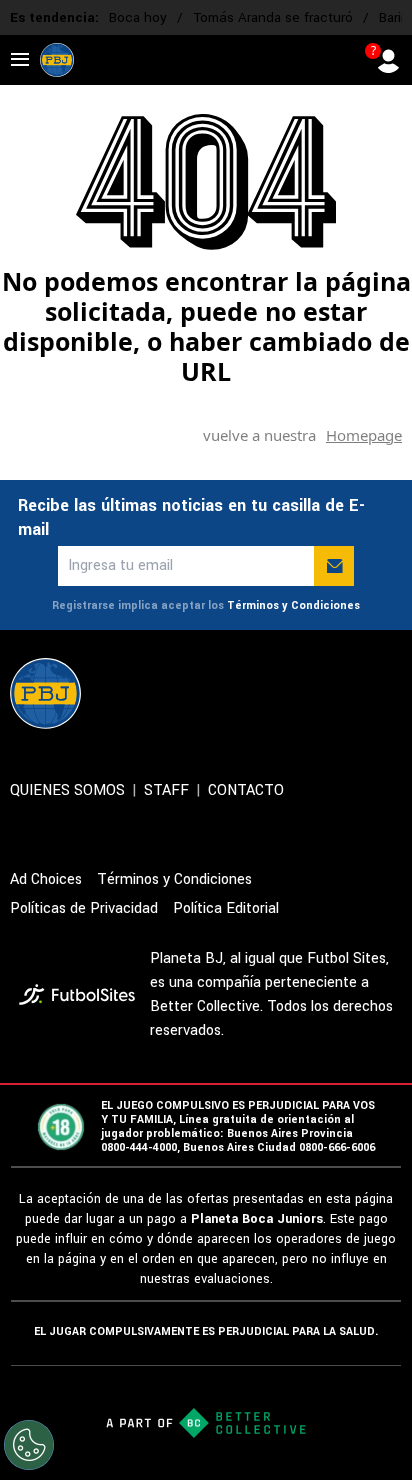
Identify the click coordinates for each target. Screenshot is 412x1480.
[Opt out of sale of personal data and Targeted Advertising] (29, 1445)
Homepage (364, 435)
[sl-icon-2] (258, 693)
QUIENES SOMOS (67, 790)
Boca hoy (138, 17)
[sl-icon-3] (302, 693)
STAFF (166, 790)
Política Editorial (226, 908)
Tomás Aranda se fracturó (273, 17)
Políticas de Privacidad (84, 908)
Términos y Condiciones (293, 605)
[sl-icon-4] (346, 693)
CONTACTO (246, 790)
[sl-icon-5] (390, 693)
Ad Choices (46, 879)
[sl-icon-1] (214, 693)
